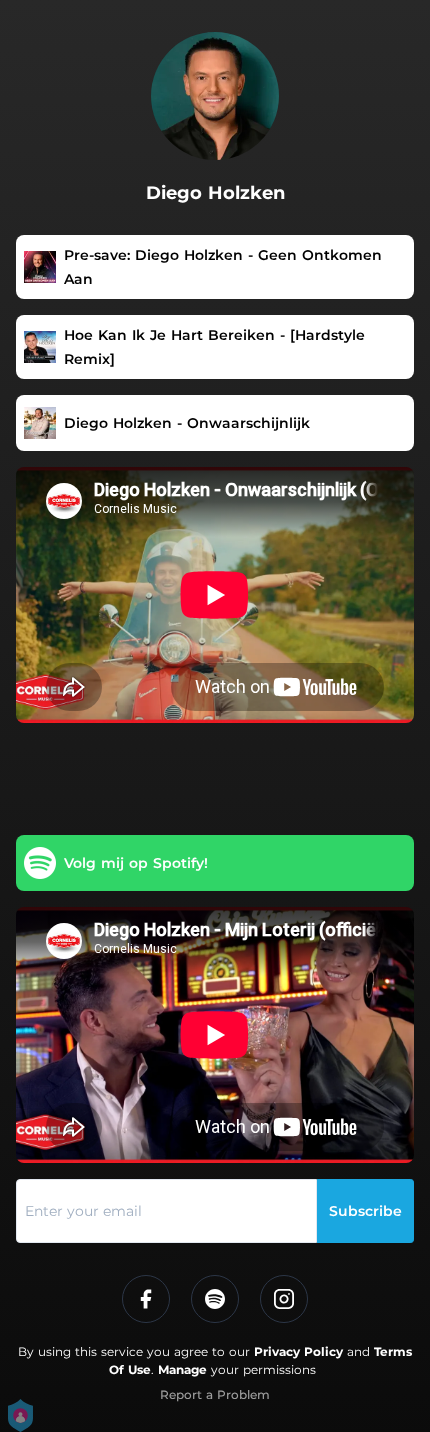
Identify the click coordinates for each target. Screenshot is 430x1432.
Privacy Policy (298, 1351)
